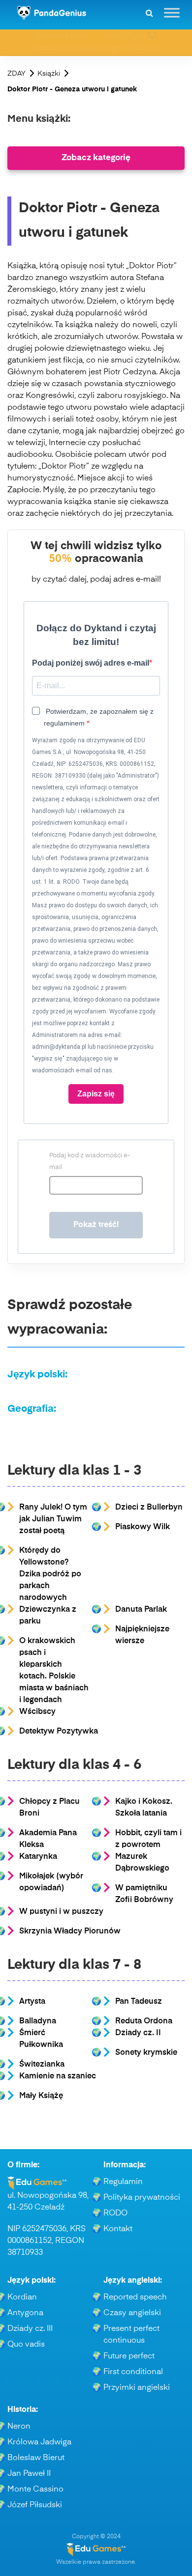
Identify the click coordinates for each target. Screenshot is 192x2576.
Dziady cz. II (138, 2033)
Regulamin (123, 2182)
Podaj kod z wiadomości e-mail (90, 1162)
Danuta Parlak (141, 1610)
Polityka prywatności (142, 2198)
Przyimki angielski (137, 2388)
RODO (115, 2213)
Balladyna (38, 2021)
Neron (19, 2427)
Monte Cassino (35, 2490)
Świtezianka (42, 2065)
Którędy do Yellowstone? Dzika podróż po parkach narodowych (50, 1574)
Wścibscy (37, 1712)
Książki (49, 74)
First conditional (133, 2372)
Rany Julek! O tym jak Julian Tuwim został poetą (53, 1519)
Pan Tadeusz (139, 2002)
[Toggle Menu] (172, 13)
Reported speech (135, 2297)
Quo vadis (26, 2345)
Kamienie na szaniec (58, 2076)
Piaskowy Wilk (143, 1527)
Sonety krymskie (146, 2053)
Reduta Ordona (144, 2021)
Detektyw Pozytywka (59, 1732)
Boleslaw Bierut (36, 2458)
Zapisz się (96, 1094)
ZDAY (16, 74)
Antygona (25, 2313)
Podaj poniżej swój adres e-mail (91, 663)
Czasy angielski (132, 2313)
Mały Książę (41, 2096)
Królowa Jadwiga (39, 2442)
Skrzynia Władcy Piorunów (70, 1932)
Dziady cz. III (30, 2329)
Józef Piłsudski (35, 2505)
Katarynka (38, 1857)
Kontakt (118, 2229)
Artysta (32, 2002)
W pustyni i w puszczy (61, 1912)
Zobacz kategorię (96, 158)
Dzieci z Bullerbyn (149, 1508)
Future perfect (129, 2356)
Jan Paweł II (29, 2474)
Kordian (22, 2297)
